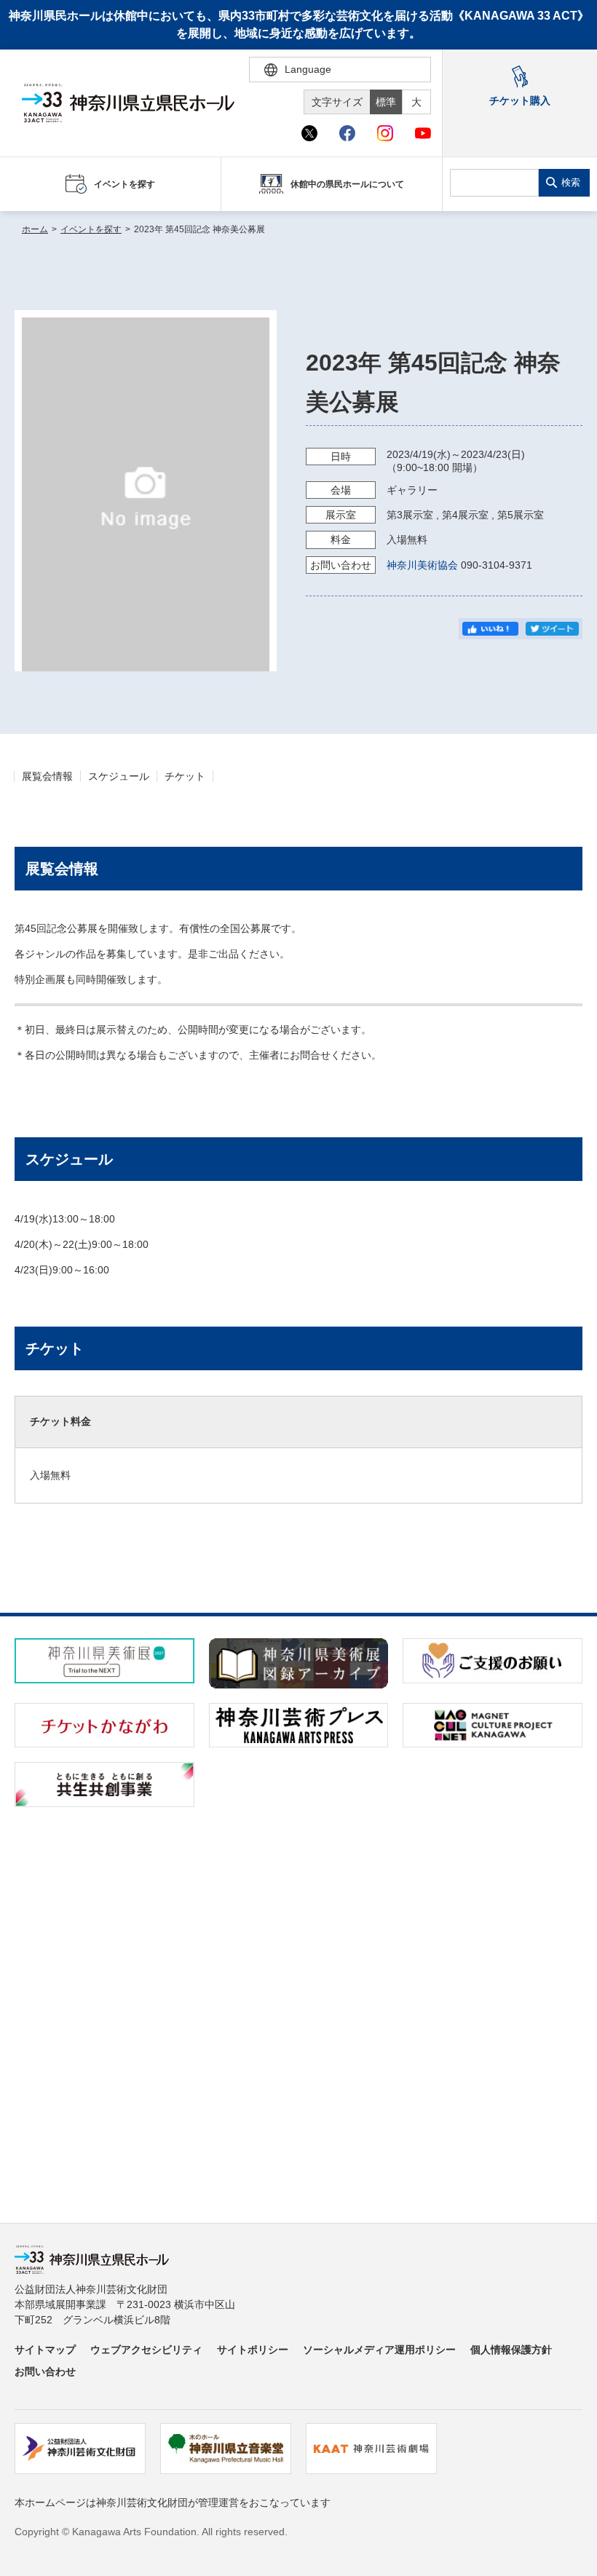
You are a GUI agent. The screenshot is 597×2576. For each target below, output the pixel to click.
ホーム (35, 229)
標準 (386, 102)
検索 (571, 182)
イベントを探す (91, 229)
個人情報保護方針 (511, 2350)
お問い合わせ (45, 2371)
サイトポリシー (253, 2350)
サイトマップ (45, 2350)
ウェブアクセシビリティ (146, 2350)
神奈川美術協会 (422, 565)
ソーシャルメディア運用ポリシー (379, 2350)
